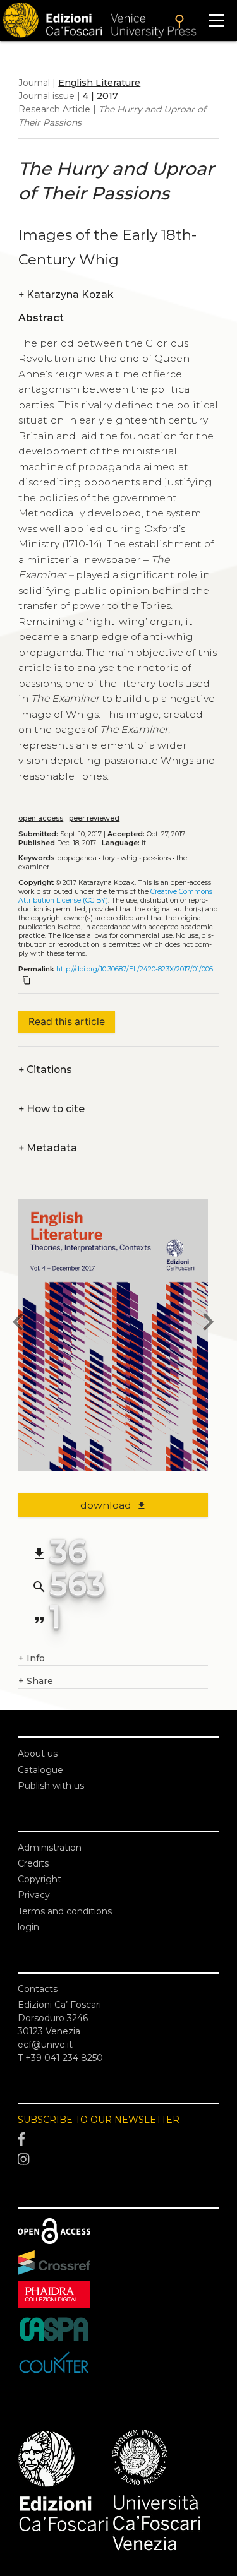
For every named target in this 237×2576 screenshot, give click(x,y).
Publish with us (51, 1786)
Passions (157, 858)
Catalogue (40, 1770)
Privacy (34, 1895)
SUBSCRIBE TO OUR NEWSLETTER (99, 2120)
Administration (50, 1848)
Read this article (67, 1022)
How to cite (52, 1109)
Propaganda (77, 858)
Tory (109, 858)
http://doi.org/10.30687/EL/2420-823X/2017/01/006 (135, 969)
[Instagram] (118, 2159)
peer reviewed (94, 818)
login (28, 1927)
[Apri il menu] (216, 21)
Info (32, 1658)
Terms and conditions (65, 1911)
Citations (45, 1070)
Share (36, 1681)
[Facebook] (118, 2140)
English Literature (99, 83)
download (113, 1505)
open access (41, 818)
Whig (129, 858)
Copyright (39, 1879)
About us (38, 1754)
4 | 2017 (100, 96)
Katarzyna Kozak (66, 294)
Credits (33, 1863)
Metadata (48, 1148)
